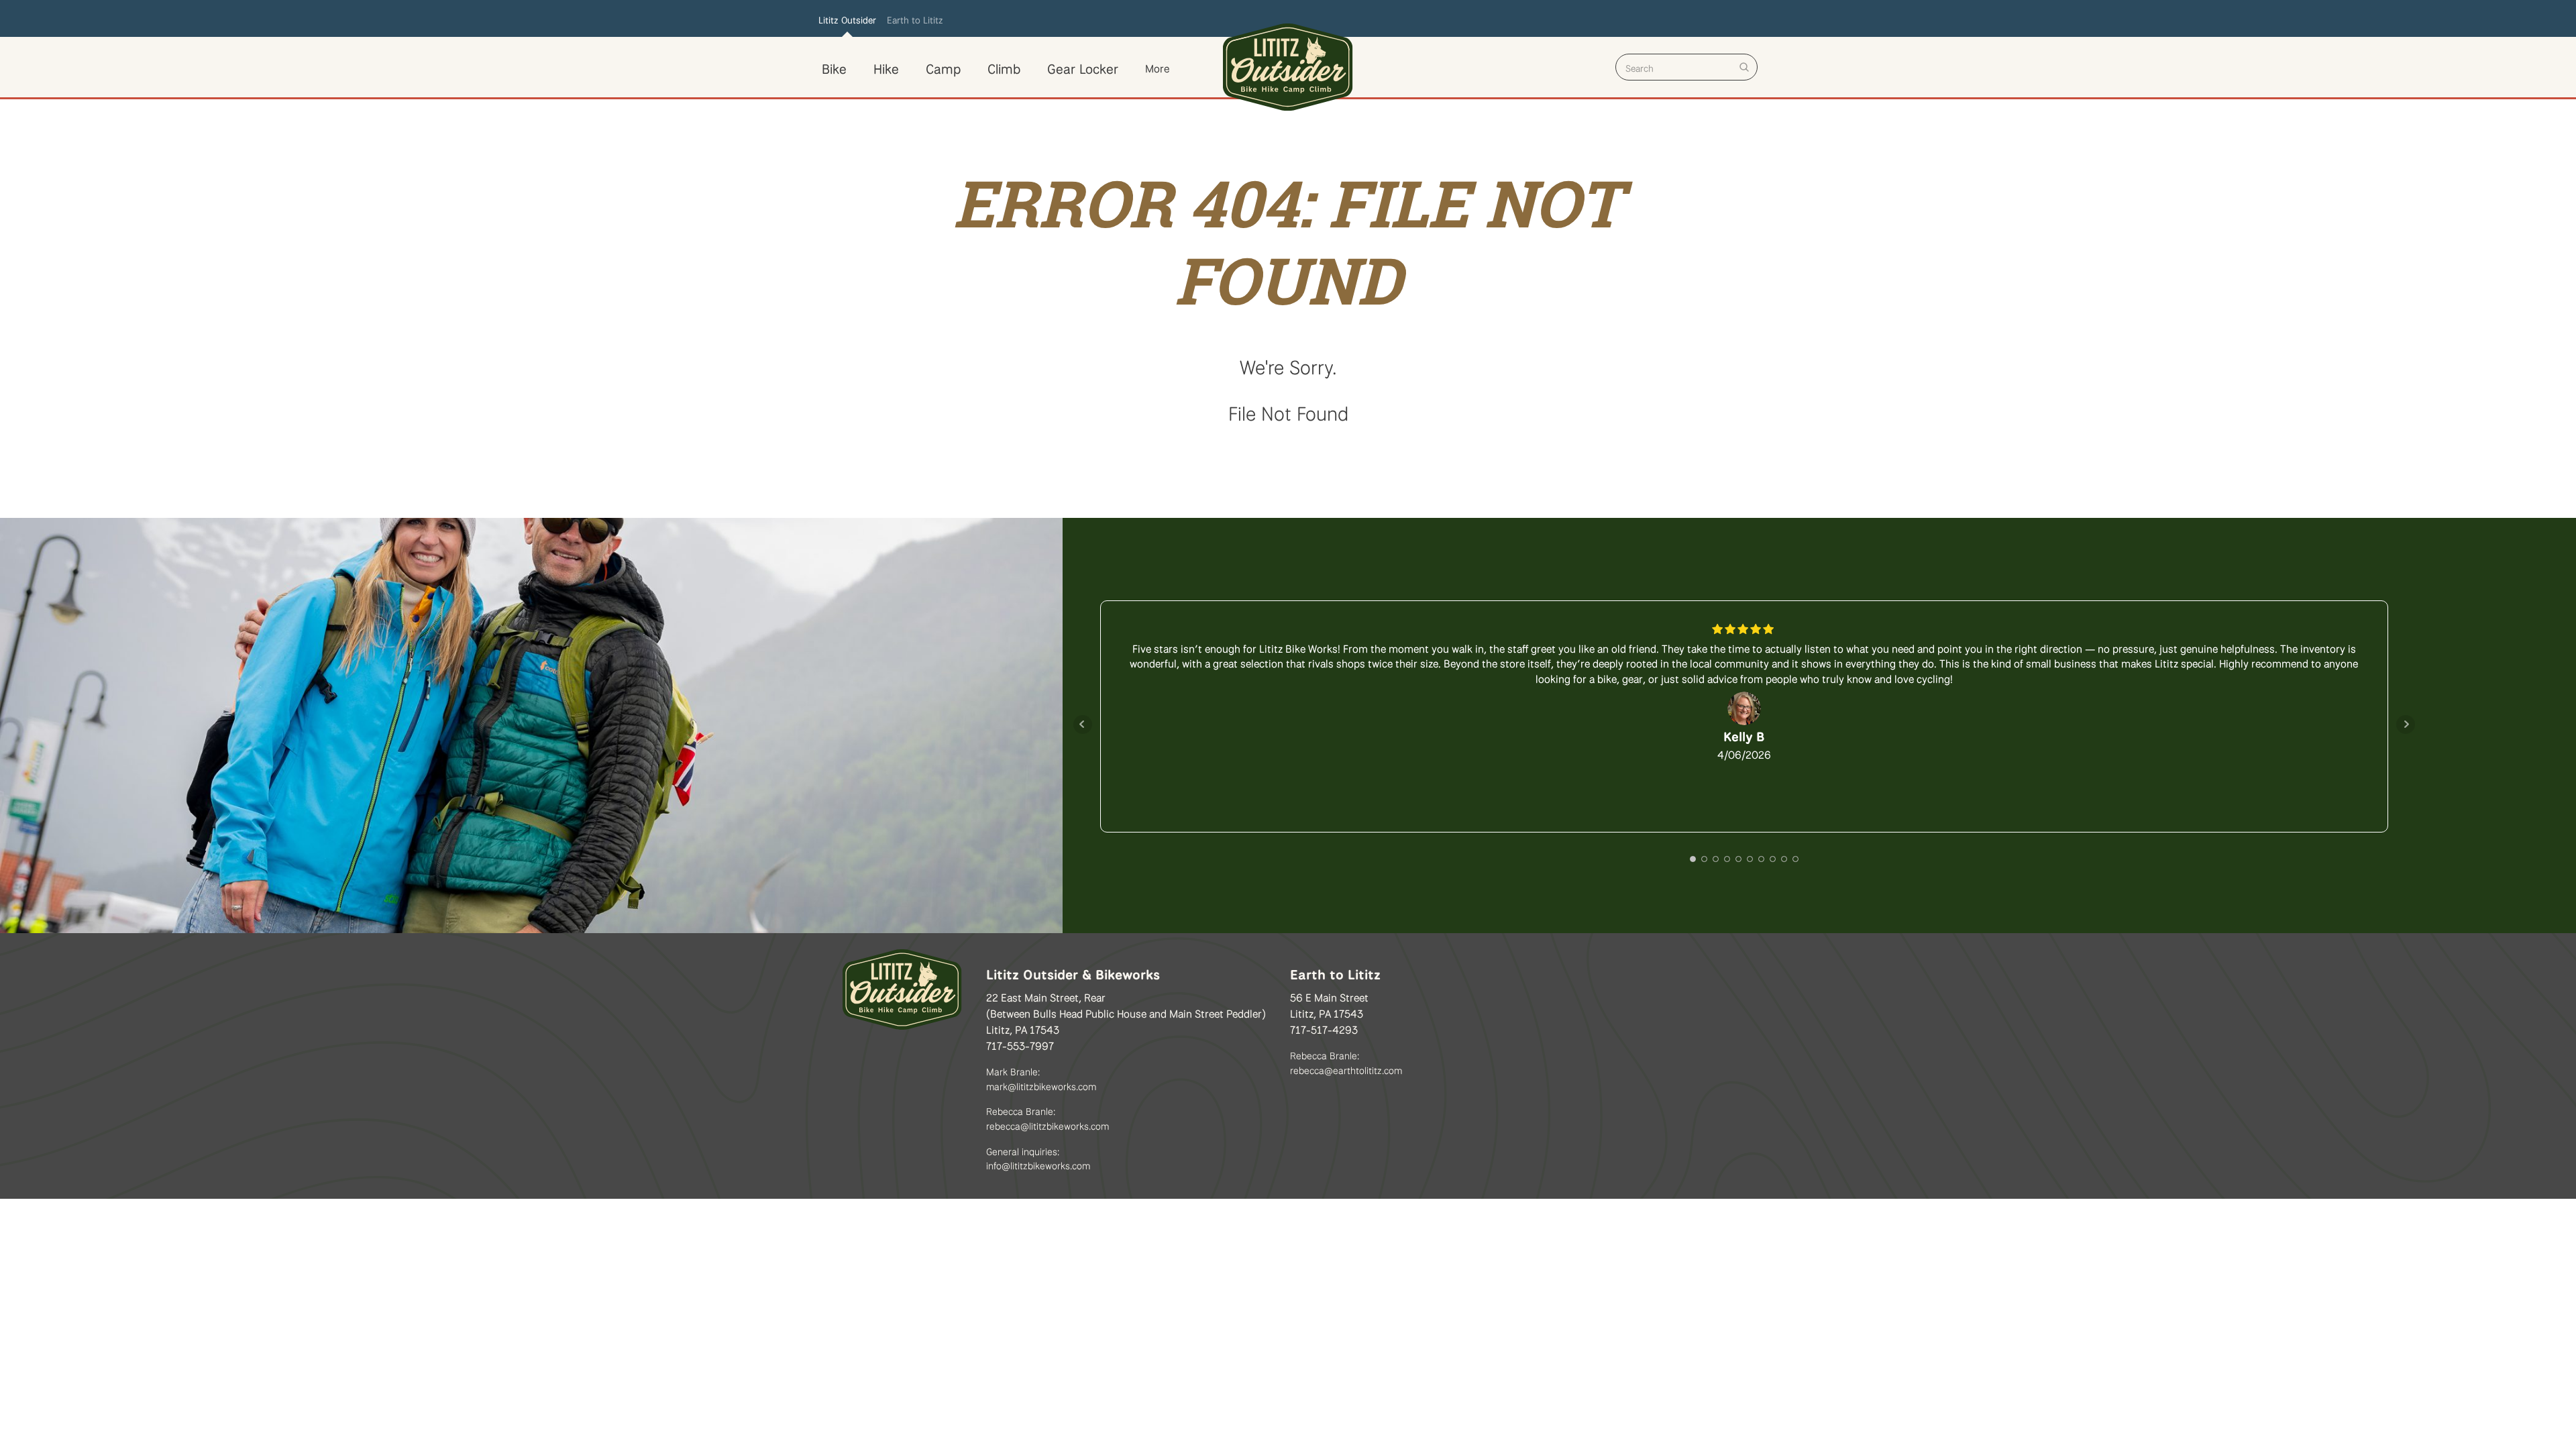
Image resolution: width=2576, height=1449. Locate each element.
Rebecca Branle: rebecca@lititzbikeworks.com (1048, 1117)
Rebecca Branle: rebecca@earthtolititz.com (1346, 1062)
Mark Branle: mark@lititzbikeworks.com (1041, 1078)
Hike (886, 67)
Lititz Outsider (847, 19)
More (1157, 67)
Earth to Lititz (915, 19)
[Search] (1744, 67)
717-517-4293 (1324, 1028)
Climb (1004, 67)
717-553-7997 (1020, 1044)
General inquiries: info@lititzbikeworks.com (1038, 1158)
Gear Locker (1083, 67)
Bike (834, 67)
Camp (943, 67)
